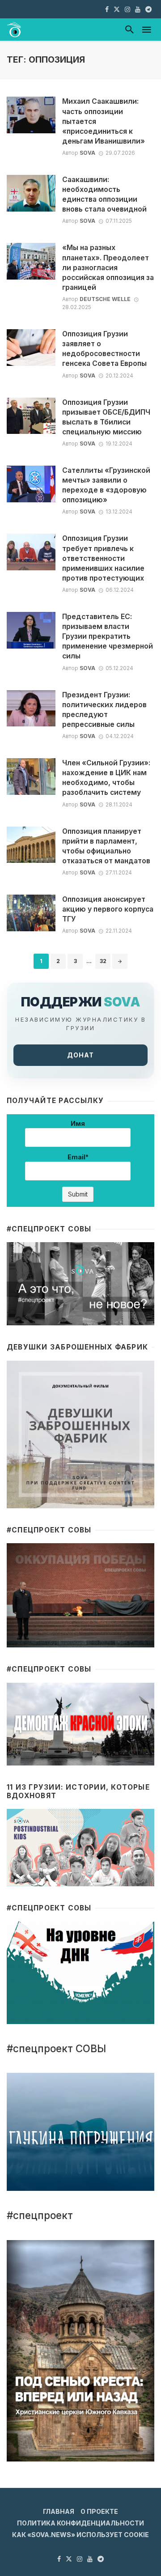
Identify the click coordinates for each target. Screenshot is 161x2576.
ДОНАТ (80, 1055)
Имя (78, 1123)
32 (103, 961)
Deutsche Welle (105, 299)
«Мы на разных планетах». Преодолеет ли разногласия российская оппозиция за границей (108, 267)
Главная (59, 2511)
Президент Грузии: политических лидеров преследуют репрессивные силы (104, 710)
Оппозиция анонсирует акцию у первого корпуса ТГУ (108, 909)
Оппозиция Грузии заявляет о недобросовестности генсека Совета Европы (104, 349)
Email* (78, 1157)
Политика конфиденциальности (80, 2523)
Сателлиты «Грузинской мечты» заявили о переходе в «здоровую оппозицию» (106, 485)
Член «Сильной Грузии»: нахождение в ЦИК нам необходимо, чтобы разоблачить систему (106, 778)
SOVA (87, 153)
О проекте (99, 2511)
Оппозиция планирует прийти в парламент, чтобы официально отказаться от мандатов (106, 846)
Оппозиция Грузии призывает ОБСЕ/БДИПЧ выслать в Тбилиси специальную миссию (106, 417)
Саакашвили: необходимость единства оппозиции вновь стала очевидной (104, 194)
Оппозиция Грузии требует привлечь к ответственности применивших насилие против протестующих (103, 558)
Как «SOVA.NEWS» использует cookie (80, 2535)
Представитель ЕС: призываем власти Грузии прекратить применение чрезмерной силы (108, 636)
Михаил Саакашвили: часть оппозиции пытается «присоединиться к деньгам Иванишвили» (104, 121)
